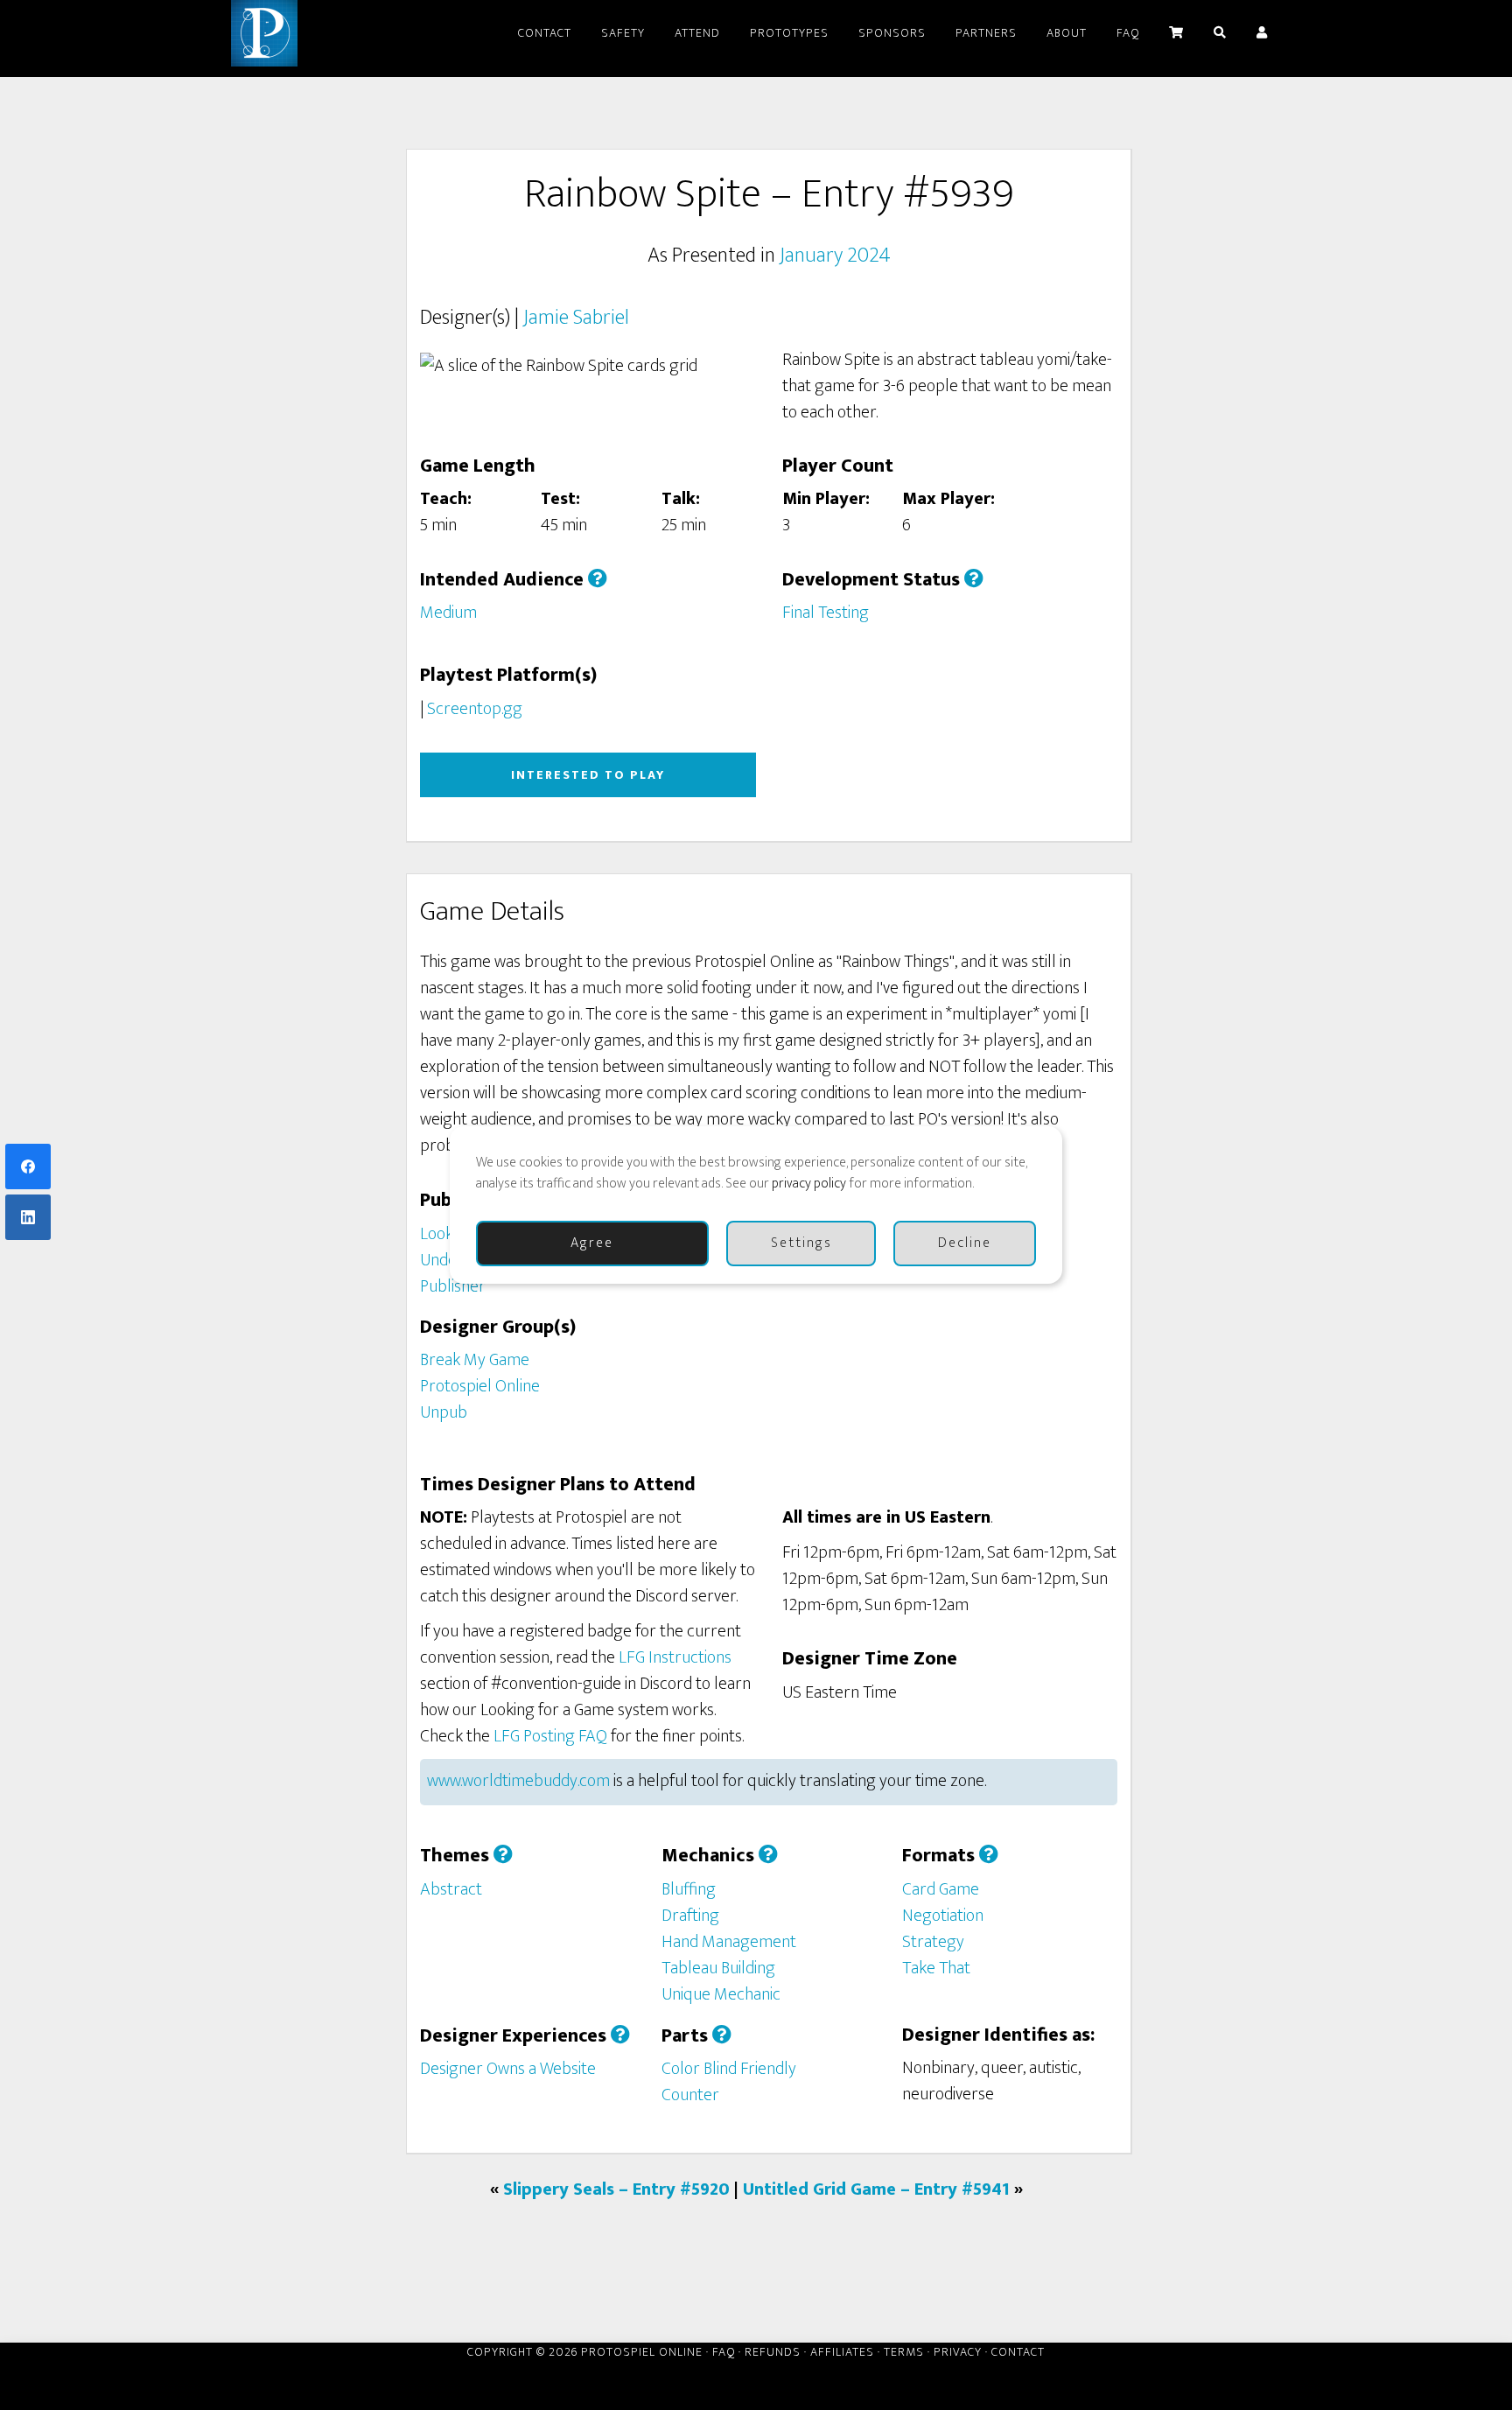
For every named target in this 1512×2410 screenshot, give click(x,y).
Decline (965, 1243)
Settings (801, 1243)
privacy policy (809, 1184)
